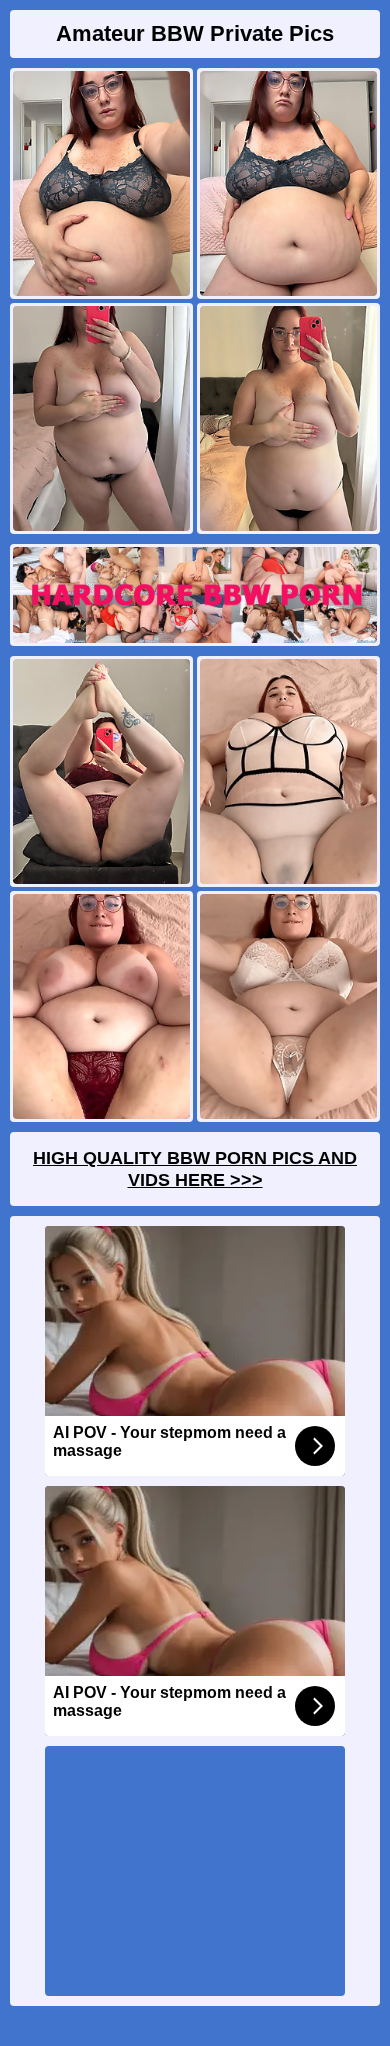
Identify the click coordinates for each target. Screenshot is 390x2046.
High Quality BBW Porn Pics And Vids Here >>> (195, 1169)
